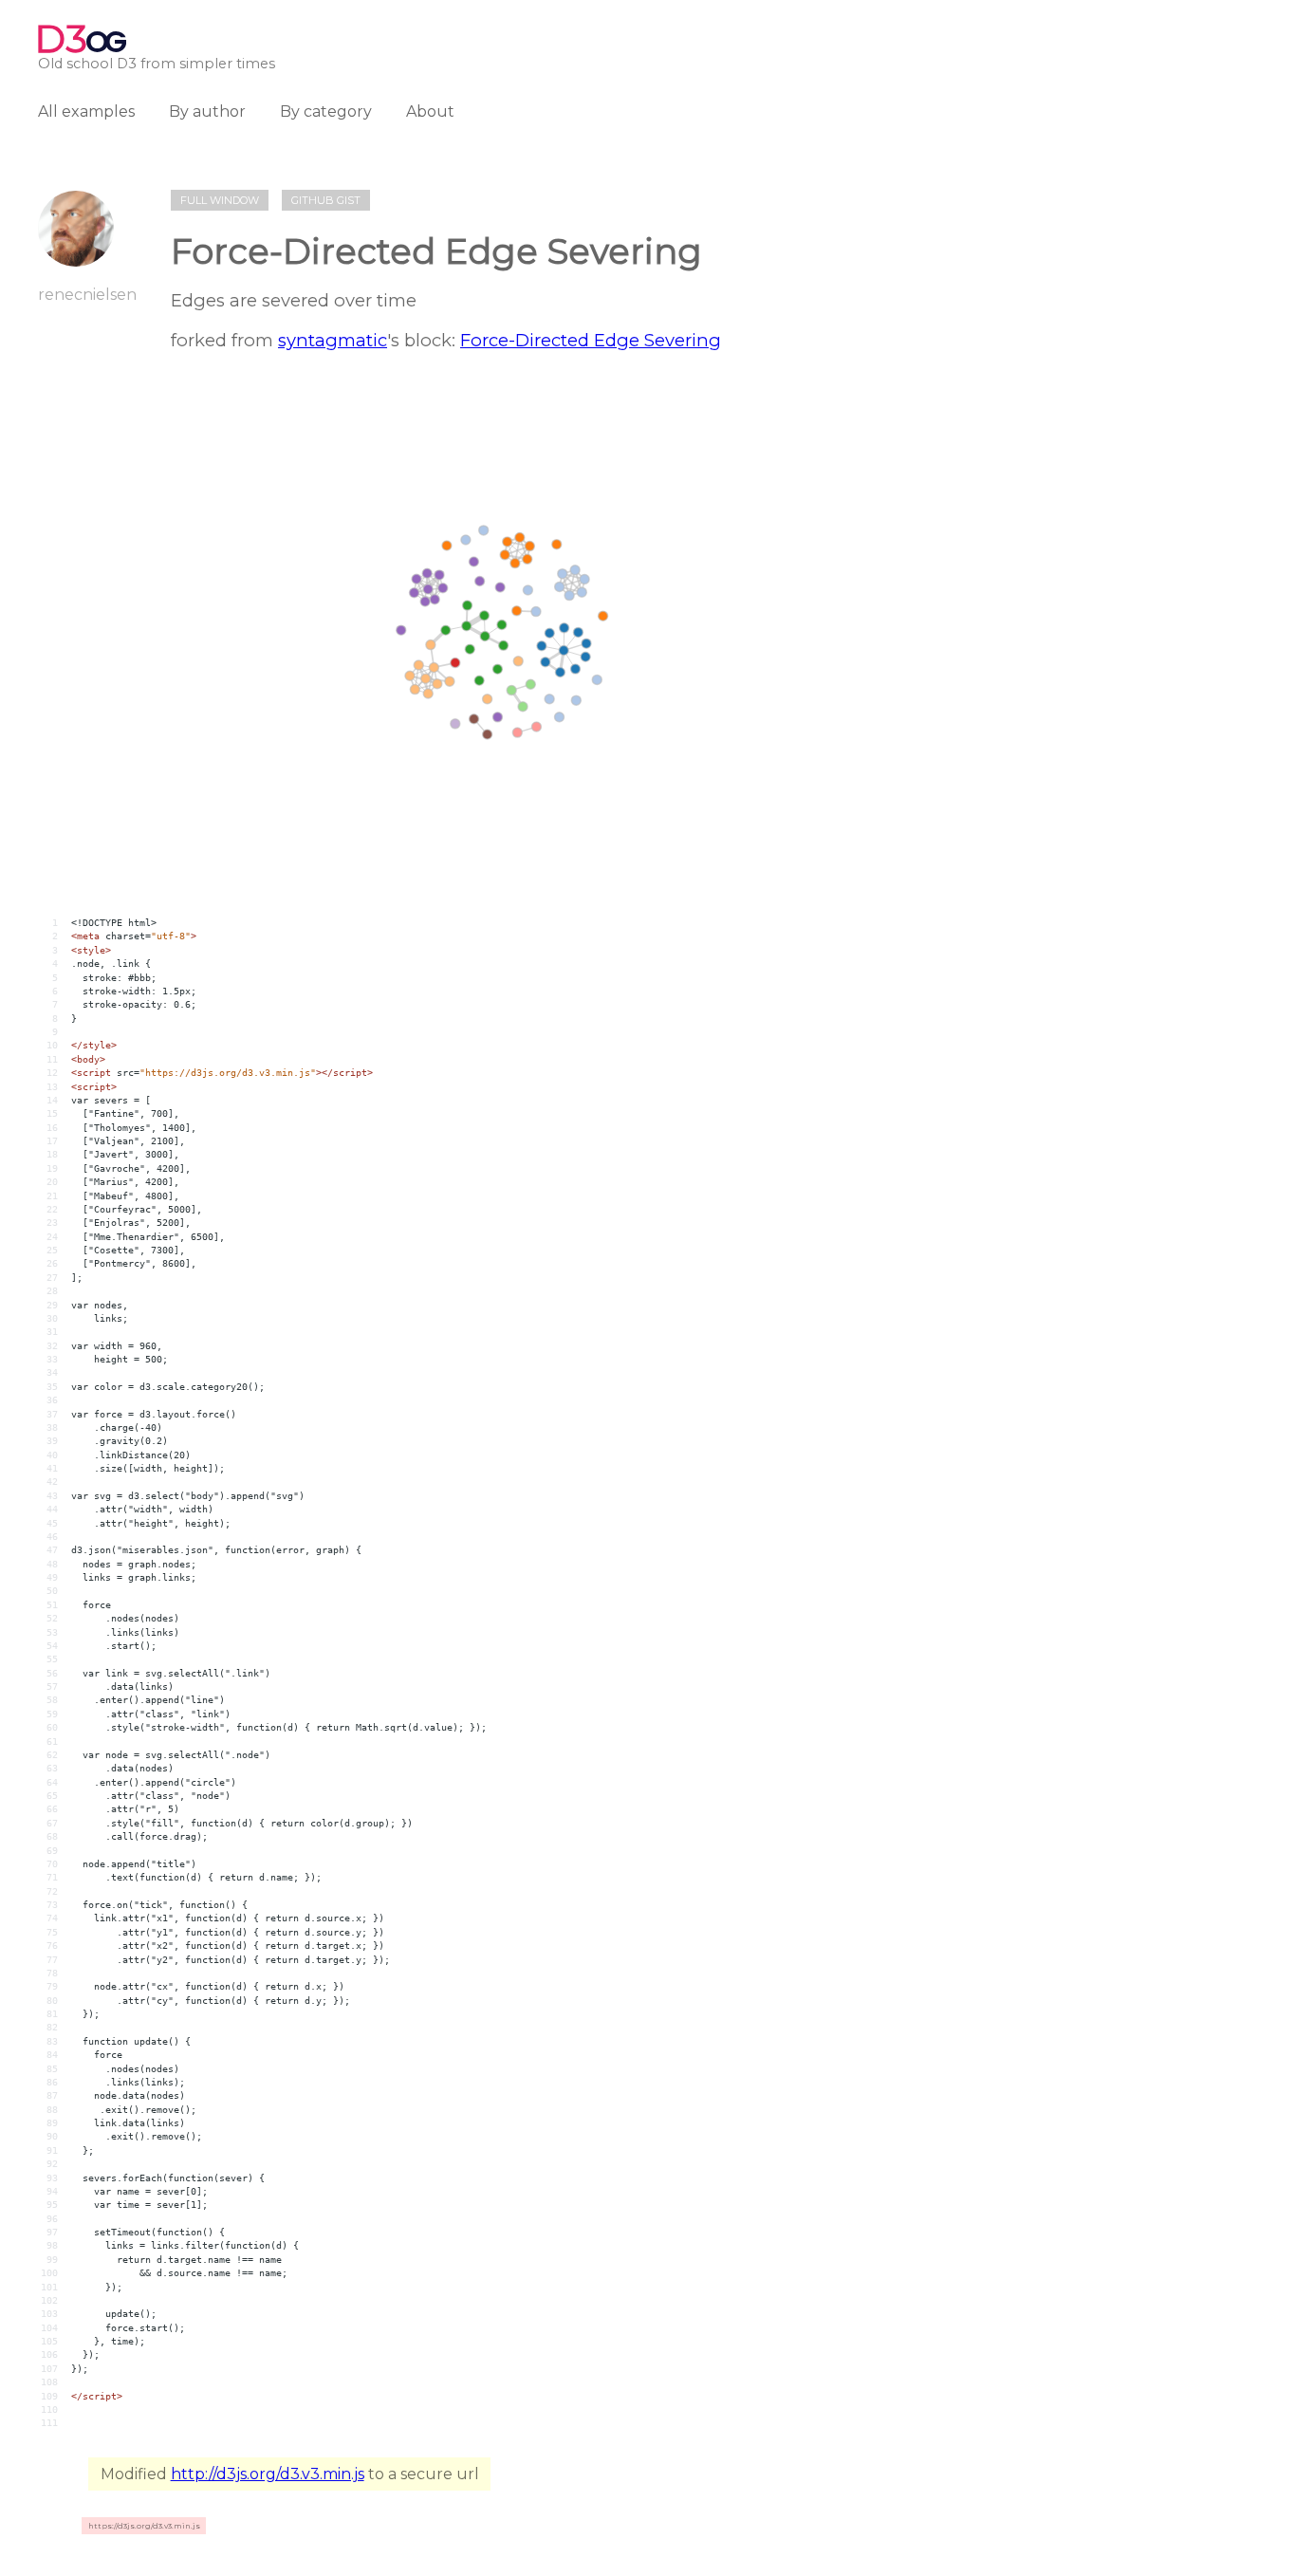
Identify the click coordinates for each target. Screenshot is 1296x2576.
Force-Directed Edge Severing (591, 340)
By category (326, 111)
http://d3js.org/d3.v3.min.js (268, 2474)
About (430, 111)
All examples (86, 111)
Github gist (326, 200)
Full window (220, 200)
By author (207, 111)
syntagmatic (333, 340)
